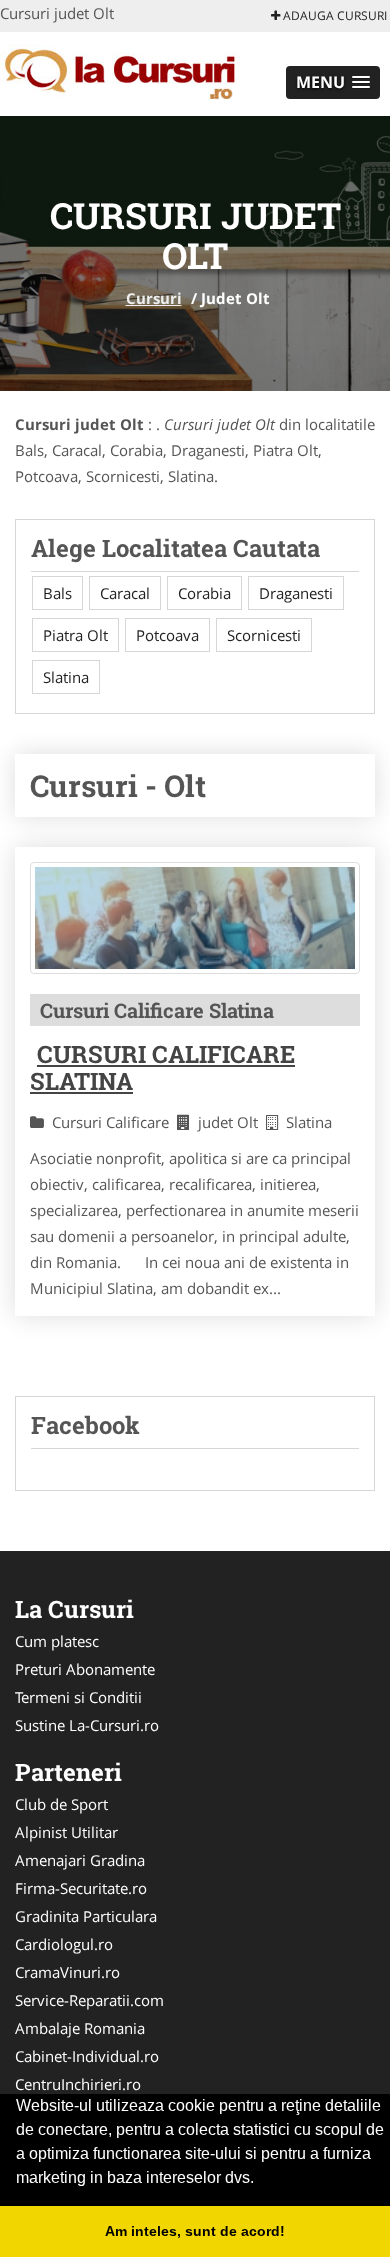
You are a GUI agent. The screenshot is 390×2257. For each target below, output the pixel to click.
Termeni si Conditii (78, 1697)
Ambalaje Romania (80, 2028)
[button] (333, 82)
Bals (57, 593)
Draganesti (296, 593)
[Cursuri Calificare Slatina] (195, 918)
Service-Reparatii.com (89, 2000)
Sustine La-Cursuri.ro (87, 1725)
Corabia (204, 593)
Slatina (66, 677)
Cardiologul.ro (64, 1944)
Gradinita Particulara (86, 1916)
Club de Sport (61, 1804)
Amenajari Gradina (80, 1860)
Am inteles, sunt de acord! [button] (195, 2231)
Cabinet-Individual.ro (87, 2056)
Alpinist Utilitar (66, 1832)
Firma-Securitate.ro (81, 1888)
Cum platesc (57, 1641)
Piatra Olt (75, 635)
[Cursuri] (131, 72)
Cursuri (154, 298)
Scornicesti (264, 635)
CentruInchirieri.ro (78, 2084)
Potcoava (167, 635)
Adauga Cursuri (333, 15)
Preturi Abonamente (85, 1669)
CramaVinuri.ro (67, 1972)
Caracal (125, 593)
